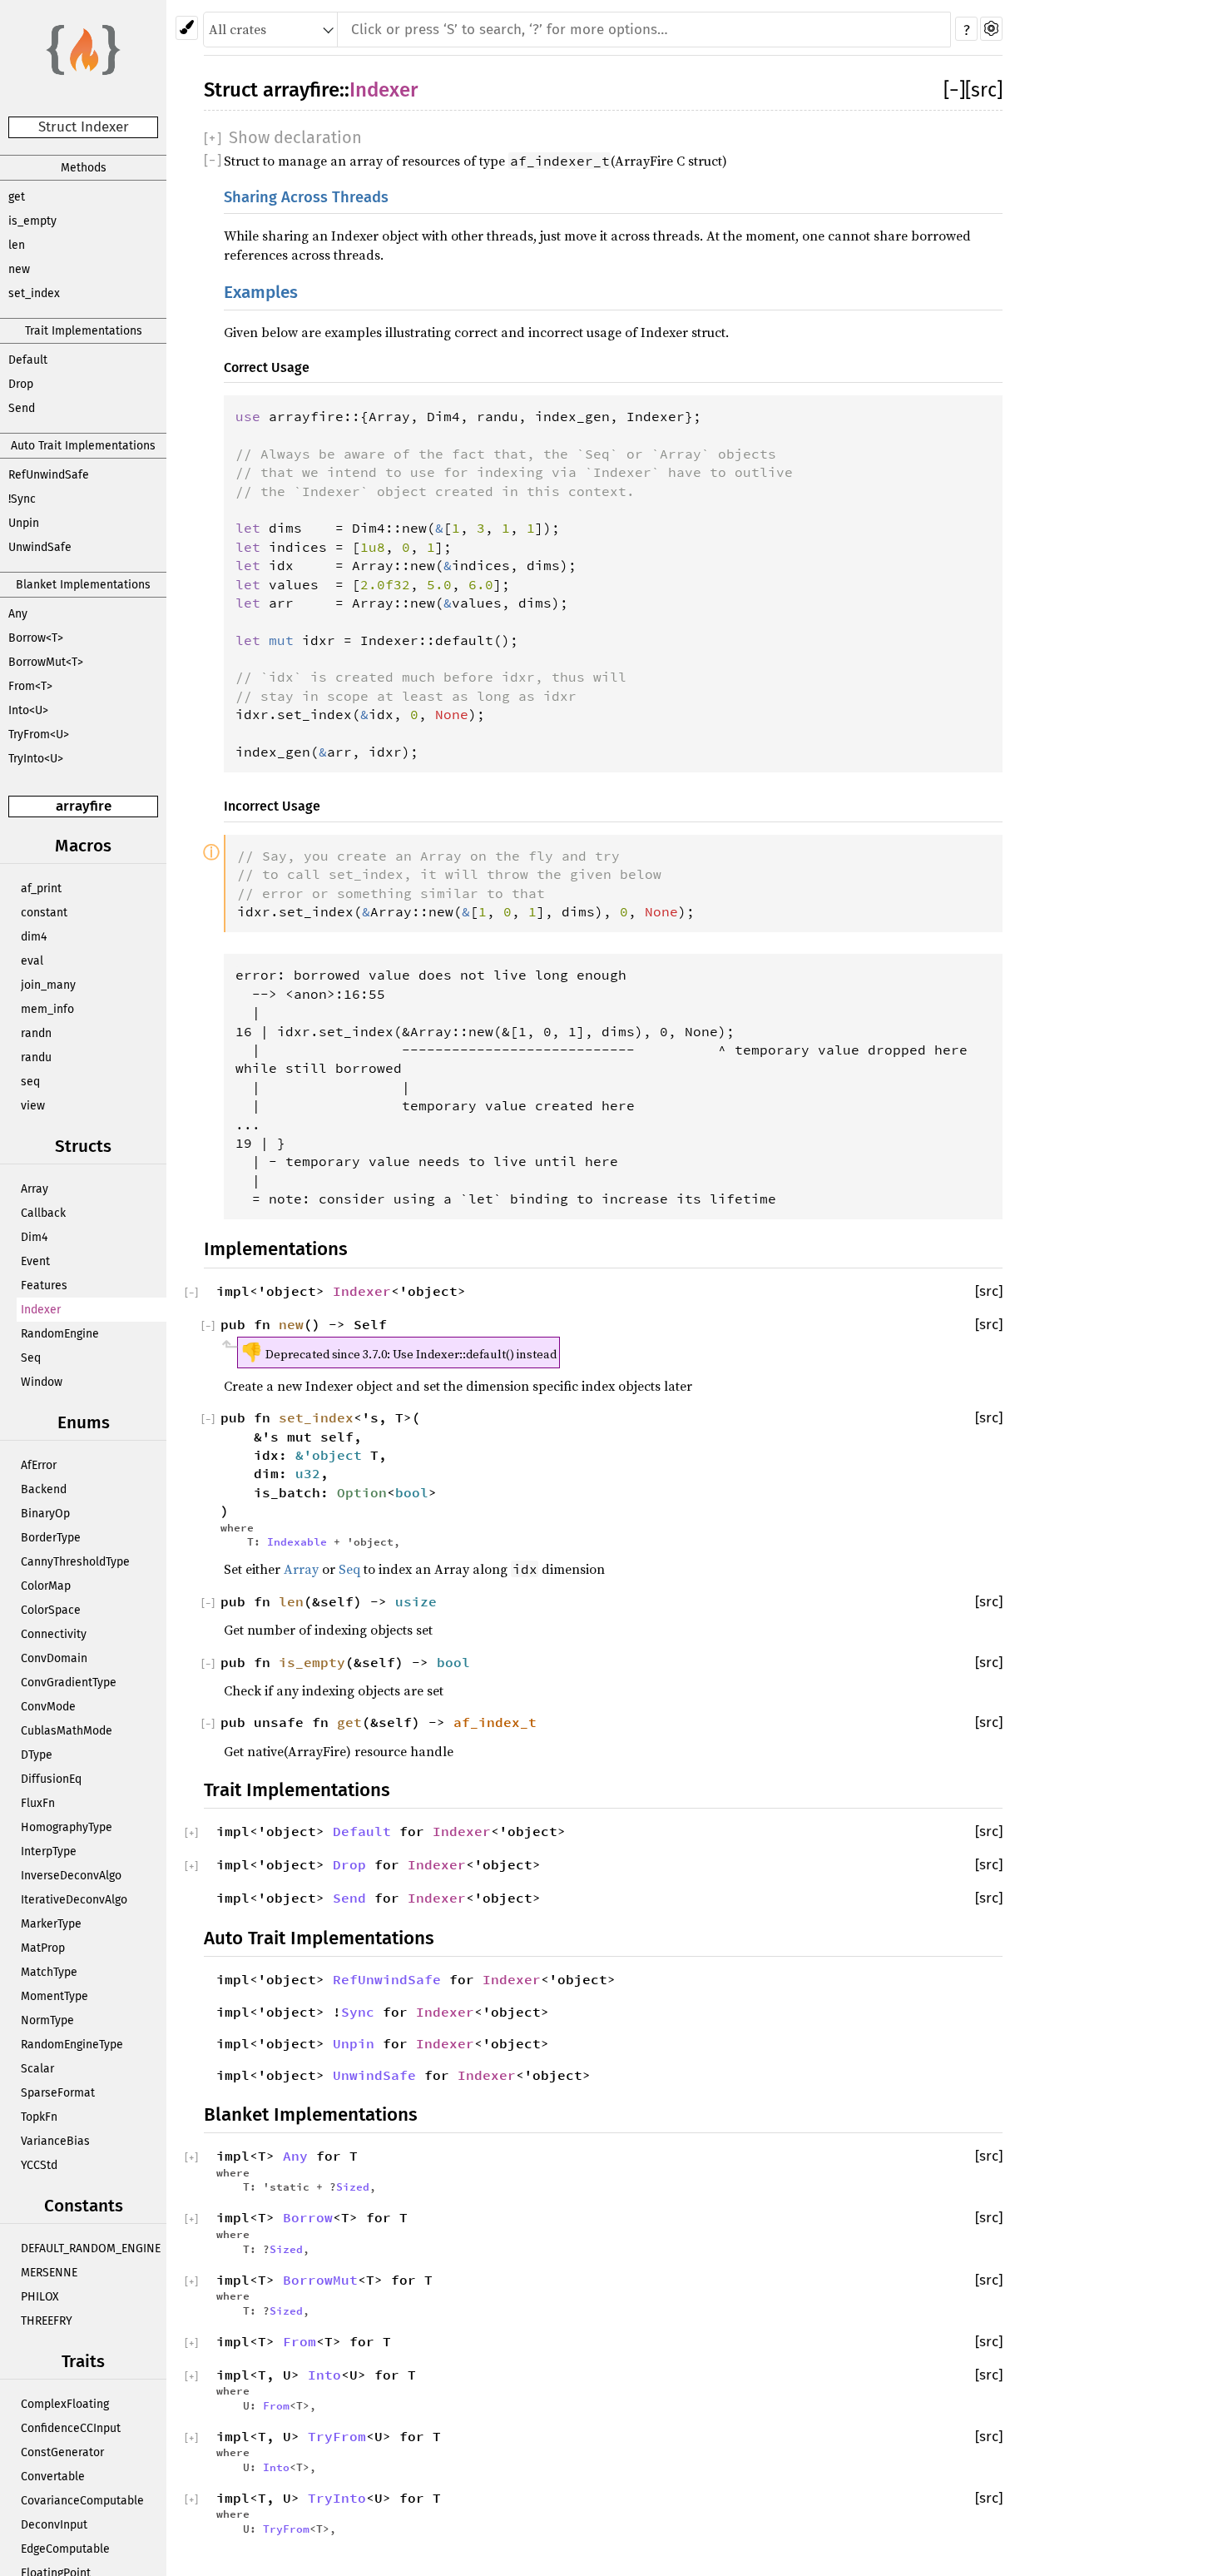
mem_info (47, 1009)
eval (32, 961)
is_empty (32, 221)
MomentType (54, 1996)
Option (362, 1492)
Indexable (297, 1541)
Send (22, 408)
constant (44, 913)
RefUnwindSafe (49, 475)
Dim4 (34, 1237)
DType (37, 1755)
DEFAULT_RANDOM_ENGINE (91, 2248)
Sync (358, 2012)
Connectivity (54, 1634)
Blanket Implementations (83, 585)
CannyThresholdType (75, 1562)
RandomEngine (60, 1334)
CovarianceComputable (82, 2501)
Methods (84, 168)
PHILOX (40, 2297)
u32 (308, 1473)
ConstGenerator (62, 2452)
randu (36, 1057)
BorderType (51, 1538)
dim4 (34, 937)
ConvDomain (54, 1658)
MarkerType (51, 1924)
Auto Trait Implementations (83, 446)
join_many (48, 985)
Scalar (37, 2069)
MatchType (49, 1972)
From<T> (30, 686)
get (17, 197)
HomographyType (67, 1827)
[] (954, 90)
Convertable (53, 2477)
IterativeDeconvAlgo (74, 1900)
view (33, 1106)
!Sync (22, 499)
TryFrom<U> (39, 735)
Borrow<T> (36, 638)
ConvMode (48, 1707)
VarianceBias (55, 2141)
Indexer (41, 1310)
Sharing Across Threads (306, 197)
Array (35, 1189)
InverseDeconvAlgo (71, 1876)
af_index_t (495, 1722)
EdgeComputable (65, 2549)
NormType (47, 2020)
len (17, 245)
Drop (21, 384)
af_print (41, 888)
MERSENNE (49, 2273)
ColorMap (46, 1586)
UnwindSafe (40, 547)
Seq (31, 1358)
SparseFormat (58, 2093)
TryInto (337, 2498)
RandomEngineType (72, 2045)
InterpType (49, 1851)
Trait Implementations (84, 331)
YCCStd (39, 2165)
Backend (44, 1489)
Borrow (308, 2217)
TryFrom (337, 2436)
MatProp (43, 1948)
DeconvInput (54, 2525)
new (19, 269)
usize (416, 1601)
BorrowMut (320, 2280)
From (300, 2341)
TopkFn (39, 2117)
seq (30, 1082)
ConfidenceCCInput (71, 2428)
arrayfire (84, 806)
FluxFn (38, 1803)
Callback (43, 1213)
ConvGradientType (69, 1683)
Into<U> (28, 710)
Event (35, 1261)
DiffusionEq (51, 1779)
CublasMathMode (67, 1731)
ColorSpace (51, 1610)
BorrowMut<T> (46, 662)
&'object (333, 1455)
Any (18, 614)
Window (42, 1382)
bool (412, 1492)
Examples (261, 293)
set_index (34, 293)
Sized (353, 2186)
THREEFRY (47, 2321)
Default (28, 360)
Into (324, 2375)
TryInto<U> (36, 759)
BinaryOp (45, 1514)
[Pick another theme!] (187, 28)
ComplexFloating (65, 2404)
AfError (39, 1465)
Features (44, 1286)
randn (36, 1033)
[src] (984, 90)
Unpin (24, 523)
